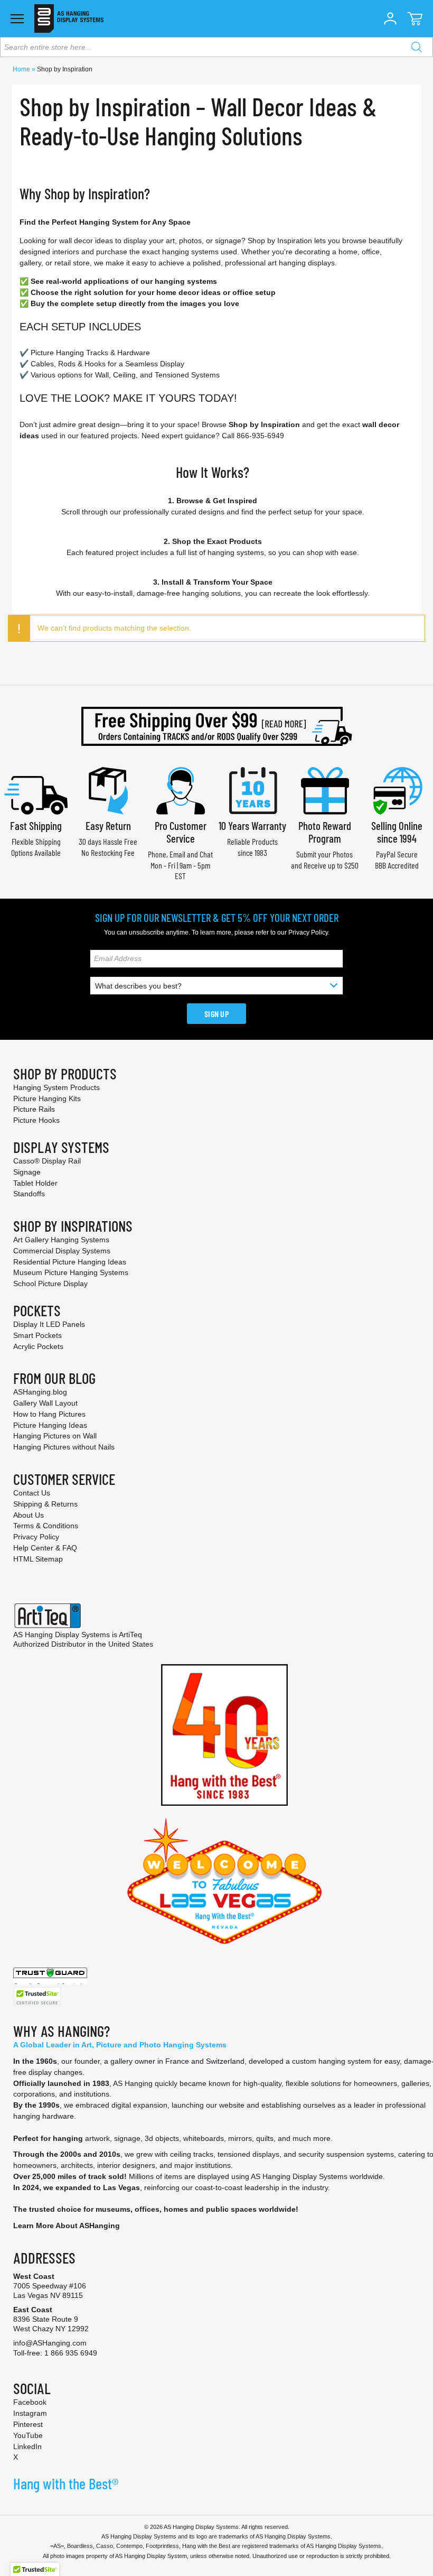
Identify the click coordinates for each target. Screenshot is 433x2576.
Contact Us (32, 1493)
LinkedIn (27, 2446)
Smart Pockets (37, 1335)
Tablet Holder (35, 1183)
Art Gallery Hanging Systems (61, 1240)
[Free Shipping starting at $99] (216, 726)
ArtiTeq (130, 1635)
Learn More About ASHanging (67, 2226)
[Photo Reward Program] (325, 790)
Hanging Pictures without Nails (64, 1447)
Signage (27, 1172)
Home (22, 69)
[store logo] (69, 19)
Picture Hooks (36, 1120)
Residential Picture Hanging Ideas (70, 1262)
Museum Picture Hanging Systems (71, 1272)
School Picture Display (50, 1284)
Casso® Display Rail (47, 1161)
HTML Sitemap (38, 1559)
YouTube (28, 2435)
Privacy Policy (308, 932)
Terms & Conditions (46, 1526)
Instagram (30, 2413)
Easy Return (108, 825)
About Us (29, 1515)
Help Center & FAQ (45, 1548)
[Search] (417, 47)
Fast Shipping (36, 825)
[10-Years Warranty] (252, 790)
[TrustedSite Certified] (37, 1997)
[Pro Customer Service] (181, 790)
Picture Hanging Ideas (50, 1425)
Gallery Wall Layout (45, 1403)
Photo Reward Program (325, 832)
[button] (390, 19)
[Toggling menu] (17, 19)
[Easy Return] (108, 790)
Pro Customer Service (181, 832)
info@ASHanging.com (50, 2343)
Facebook (30, 2402)
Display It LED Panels (49, 1324)
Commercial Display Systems (62, 1251)
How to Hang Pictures (49, 1414)
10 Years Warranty (252, 825)
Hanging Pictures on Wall (55, 1436)
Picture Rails (34, 1109)
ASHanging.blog (40, 1392)
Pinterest (28, 2424)
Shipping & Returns (45, 1504)
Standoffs (29, 1194)
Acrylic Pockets (38, 1346)
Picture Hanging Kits (47, 1098)
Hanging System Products (57, 1087)
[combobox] (216, 47)
